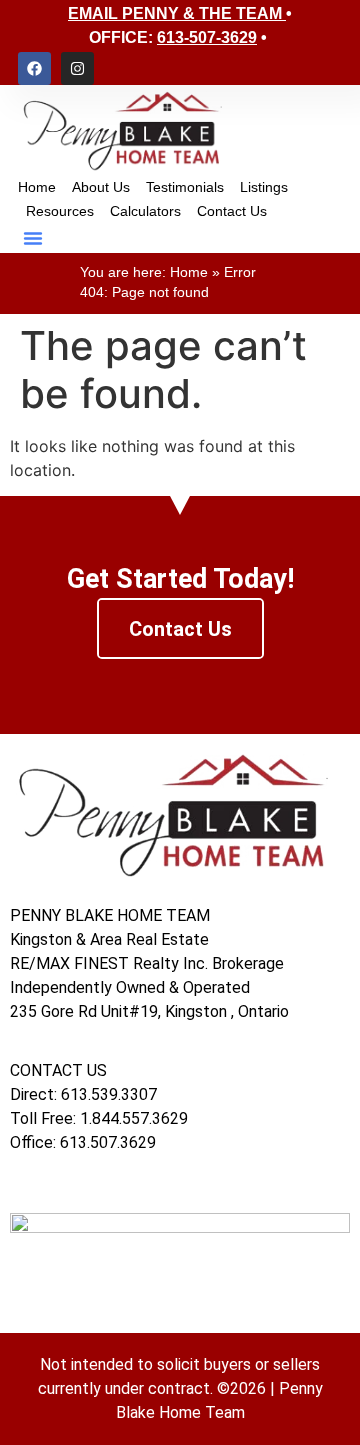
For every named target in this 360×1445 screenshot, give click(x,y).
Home (37, 187)
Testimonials (185, 187)
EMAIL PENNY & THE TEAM (175, 13)
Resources (60, 211)
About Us (101, 187)
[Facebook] (34, 68)
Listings (264, 187)
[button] (33, 238)
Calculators (145, 211)
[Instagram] (77, 68)
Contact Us (232, 211)
